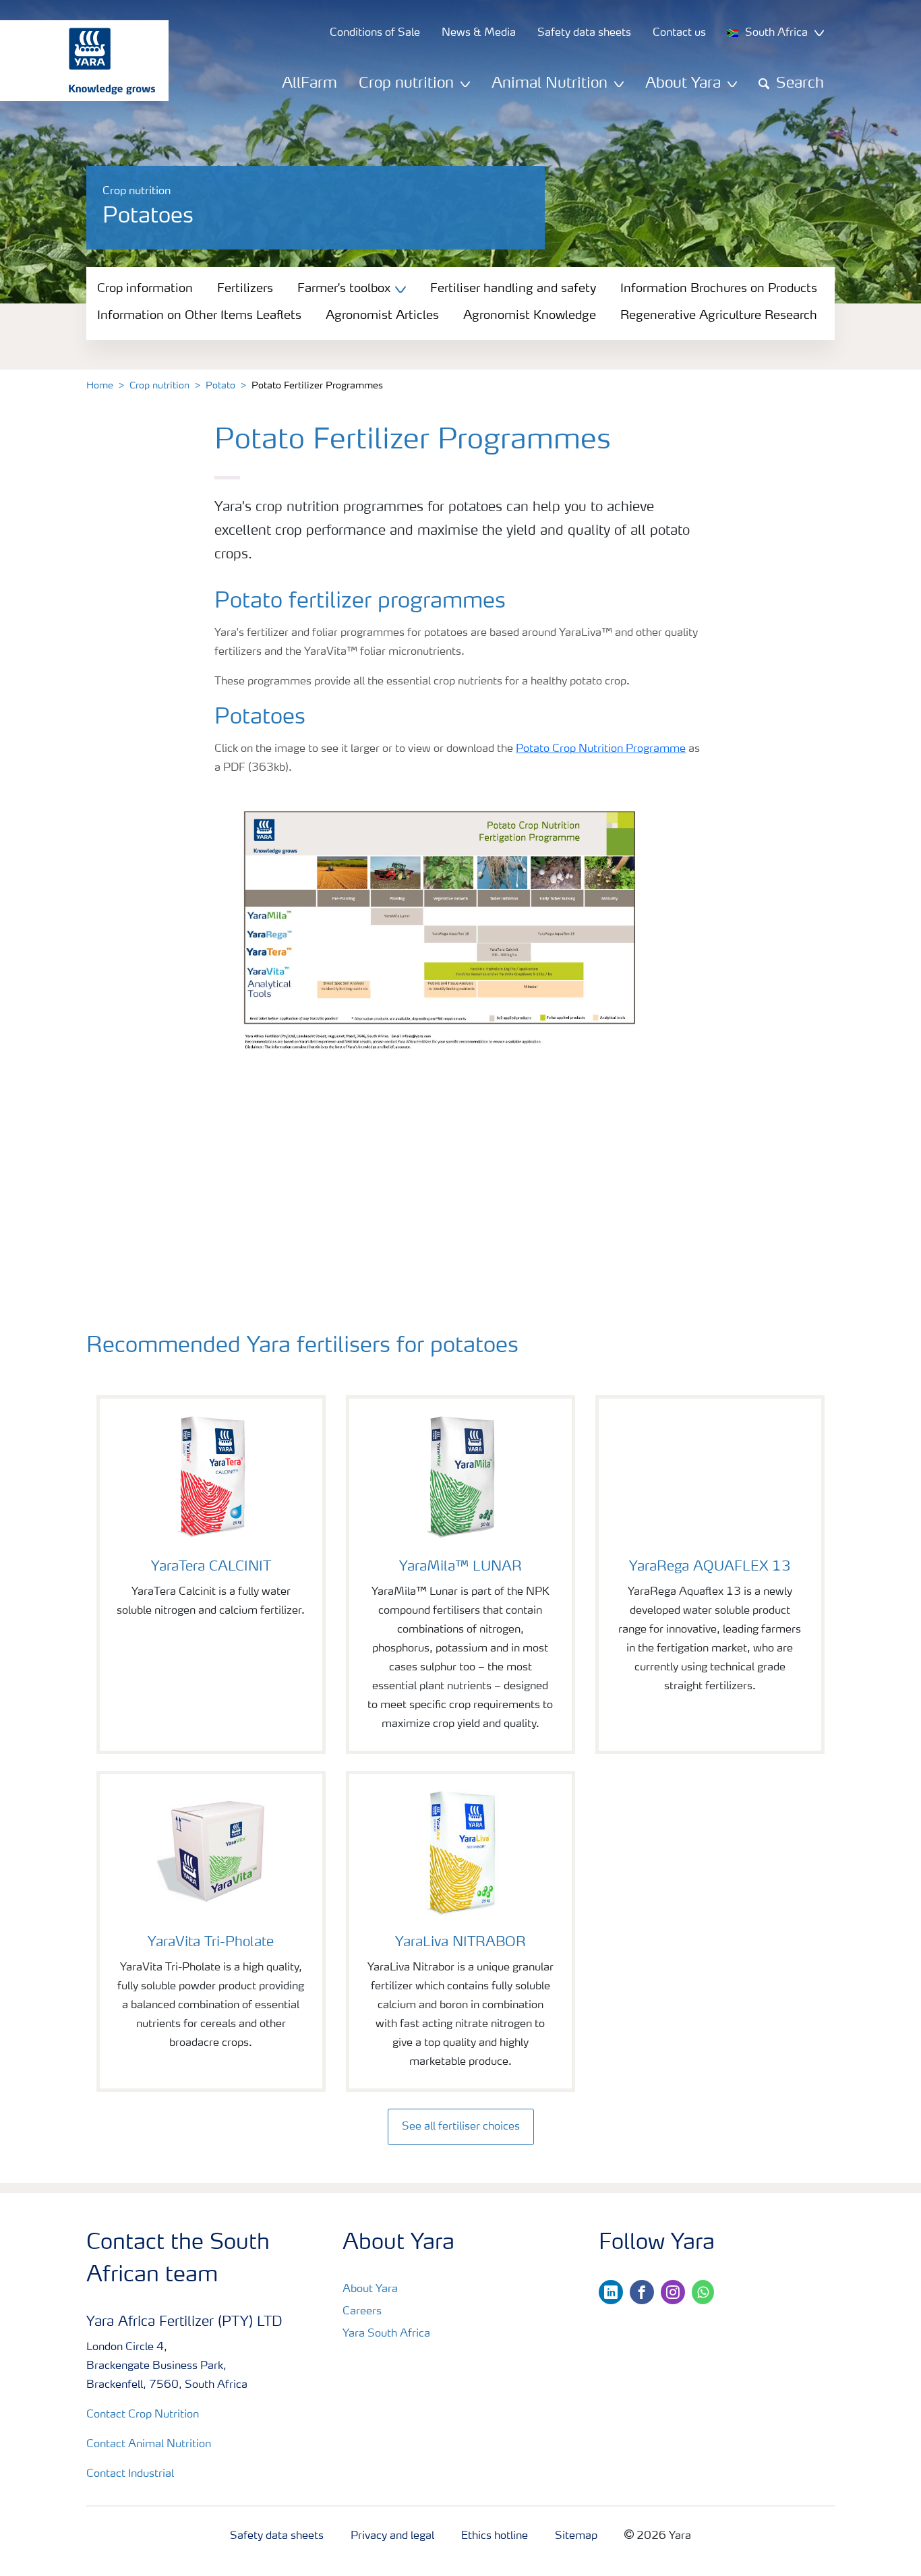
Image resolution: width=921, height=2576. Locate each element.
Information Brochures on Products (719, 289)
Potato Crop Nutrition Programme (601, 749)
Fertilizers (245, 289)
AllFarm (309, 84)
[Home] (78, 61)
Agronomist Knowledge (530, 316)
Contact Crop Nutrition (143, 2415)
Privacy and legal (392, 2536)
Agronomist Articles (382, 316)
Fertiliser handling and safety (513, 289)
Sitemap (576, 2536)
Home (100, 386)
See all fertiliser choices (461, 2127)
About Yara (370, 2289)
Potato (220, 386)
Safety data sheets (277, 2536)
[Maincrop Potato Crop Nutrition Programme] (460, 962)
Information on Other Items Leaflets (199, 316)
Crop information (145, 289)
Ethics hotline (495, 2536)
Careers (362, 2312)
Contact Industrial (130, 2474)
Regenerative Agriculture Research (719, 316)
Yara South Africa (386, 2334)
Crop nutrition (159, 386)
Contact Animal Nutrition (149, 2445)
